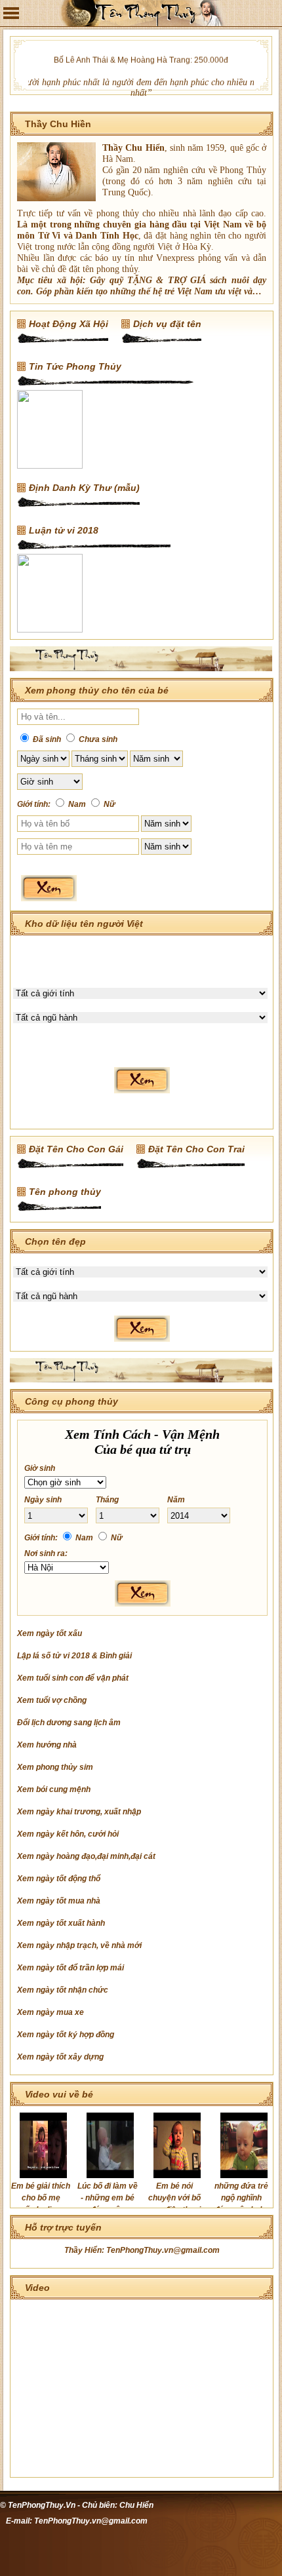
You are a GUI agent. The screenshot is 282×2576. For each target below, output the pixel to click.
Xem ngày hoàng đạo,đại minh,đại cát (86, 1856)
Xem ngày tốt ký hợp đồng (66, 2035)
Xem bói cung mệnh (54, 1789)
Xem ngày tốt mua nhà (59, 1901)
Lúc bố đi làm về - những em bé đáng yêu (108, 2198)
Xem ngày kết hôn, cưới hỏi (68, 1834)
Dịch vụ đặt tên (167, 324)
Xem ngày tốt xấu (50, 1633)
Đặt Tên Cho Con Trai (196, 1149)
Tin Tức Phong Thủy (75, 366)
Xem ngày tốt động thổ (59, 1879)
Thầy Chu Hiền (58, 124)
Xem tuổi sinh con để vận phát (73, 1678)
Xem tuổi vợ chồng (52, 1700)
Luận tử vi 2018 (64, 530)
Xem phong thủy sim (55, 1767)
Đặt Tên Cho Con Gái (76, 1149)
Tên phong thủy (65, 1192)
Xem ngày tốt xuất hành (61, 1923)
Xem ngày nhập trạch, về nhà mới (79, 1945)
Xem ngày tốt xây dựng (60, 2057)
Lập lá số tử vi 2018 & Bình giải (74, 1656)
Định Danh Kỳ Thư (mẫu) (84, 488)
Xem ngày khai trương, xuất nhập (79, 1812)
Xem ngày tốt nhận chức (63, 1990)
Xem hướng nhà (47, 1745)
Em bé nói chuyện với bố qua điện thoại (174, 2198)
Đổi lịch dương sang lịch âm (69, 1723)
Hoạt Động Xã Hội (69, 324)
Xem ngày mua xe (50, 2012)
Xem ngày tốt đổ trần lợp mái (70, 1968)
